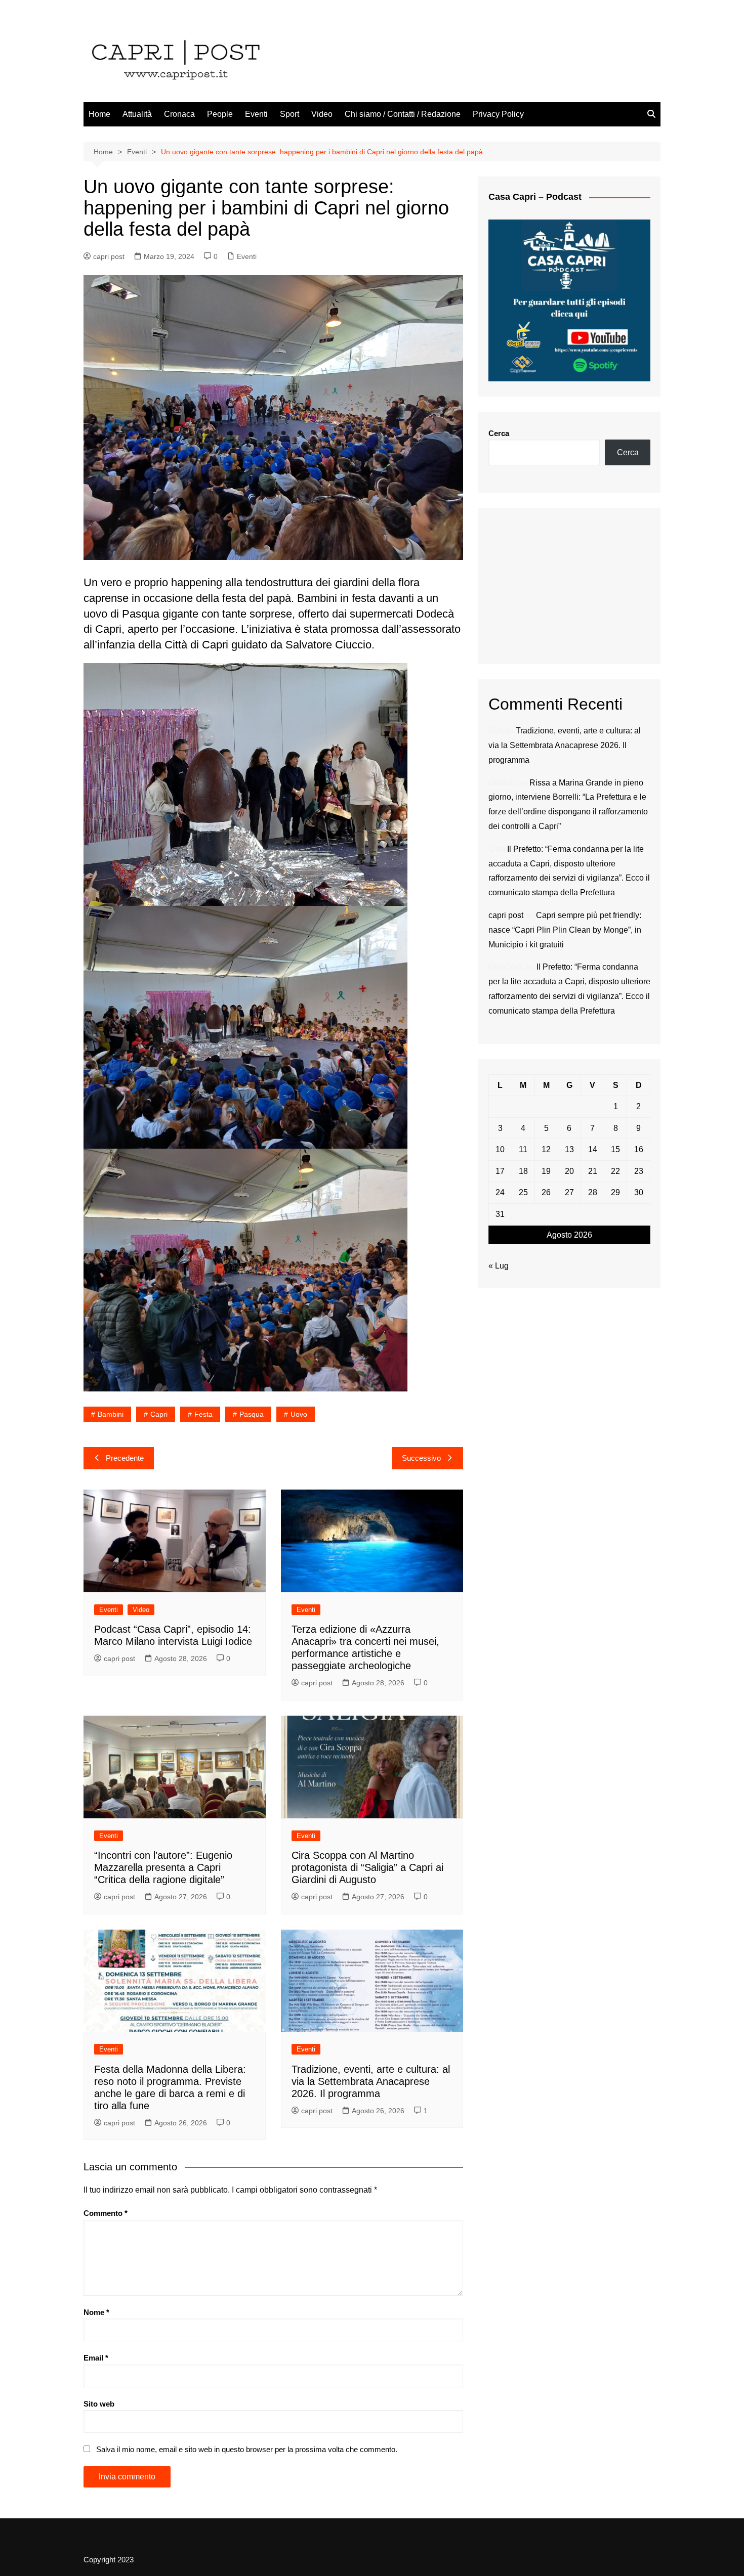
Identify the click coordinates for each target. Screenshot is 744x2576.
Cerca (499, 433)
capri (159, 1414)
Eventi (256, 114)
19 (546, 1171)
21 (593, 1171)
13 (569, 1149)
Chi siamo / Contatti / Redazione (403, 114)
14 (593, 1149)
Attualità (137, 114)
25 (523, 1192)
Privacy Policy (498, 114)
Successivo (421, 1458)
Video (322, 114)
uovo (299, 1414)
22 (615, 1171)
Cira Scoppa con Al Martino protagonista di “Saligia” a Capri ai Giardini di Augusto (367, 1867)
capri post (109, 256)
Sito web (99, 2404)
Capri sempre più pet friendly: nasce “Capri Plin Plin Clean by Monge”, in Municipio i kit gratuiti (565, 930)
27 (569, 1192)
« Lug (499, 1266)
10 (500, 1149)
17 (500, 1171)
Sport (290, 114)
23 (639, 1171)
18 (523, 1171)
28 (593, 1192)
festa (203, 1414)
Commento (106, 2213)
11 (523, 1149)
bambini (111, 1414)
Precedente (125, 1458)
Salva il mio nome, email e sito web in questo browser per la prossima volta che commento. (247, 2449)
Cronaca (179, 114)
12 (546, 1149)
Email (96, 2358)
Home (99, 114)
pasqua (252, 1414)
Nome (96, 2312)
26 (546, 1192)
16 (639, 1149)
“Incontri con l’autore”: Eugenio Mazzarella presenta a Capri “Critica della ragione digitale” (163, 1867)
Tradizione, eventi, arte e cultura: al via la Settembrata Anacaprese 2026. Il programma (371, 2081)
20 (569, 1171)
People (220, 114)
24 (500, 1192)
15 (615, 1149)
